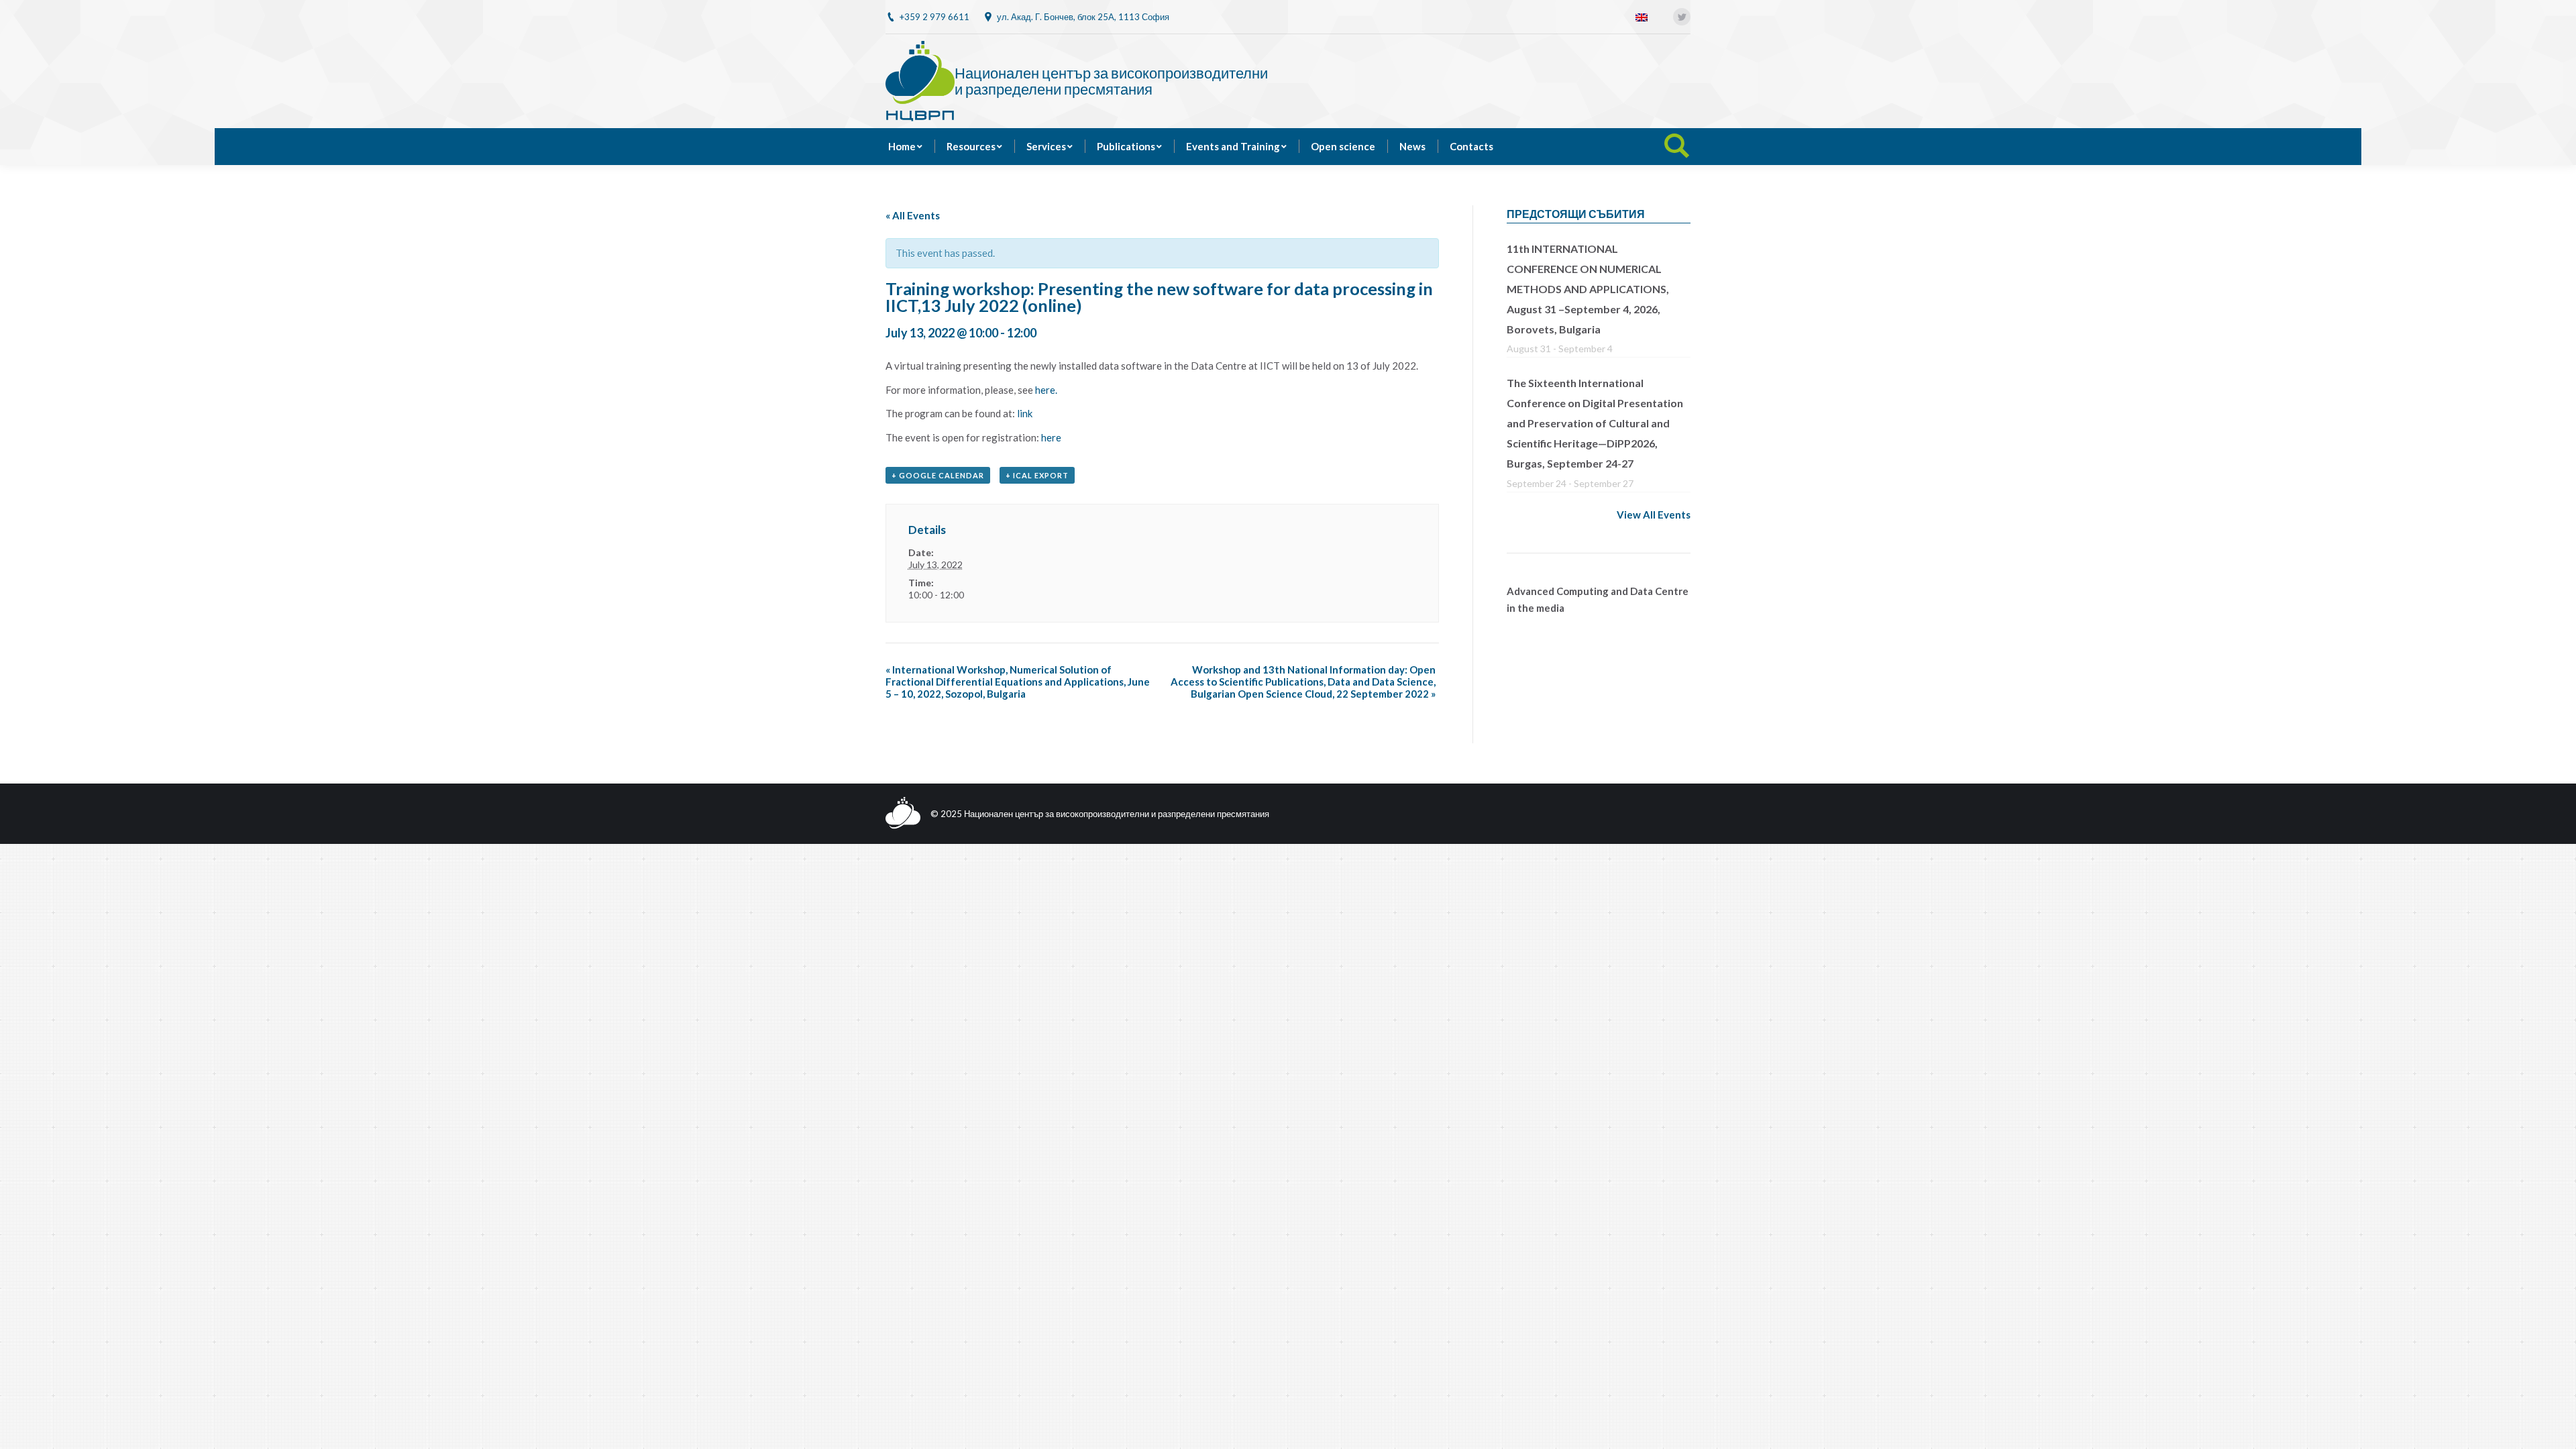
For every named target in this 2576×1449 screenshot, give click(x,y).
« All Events (913, 215)
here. (1046, 390)
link (1025, 413)
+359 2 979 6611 (934, 17)
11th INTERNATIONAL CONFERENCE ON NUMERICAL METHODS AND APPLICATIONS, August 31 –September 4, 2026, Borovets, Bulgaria (1588, 289)
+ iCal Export (1037, 475)
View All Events (1654, 515)
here (1051, 437)
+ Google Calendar (938, 475)
